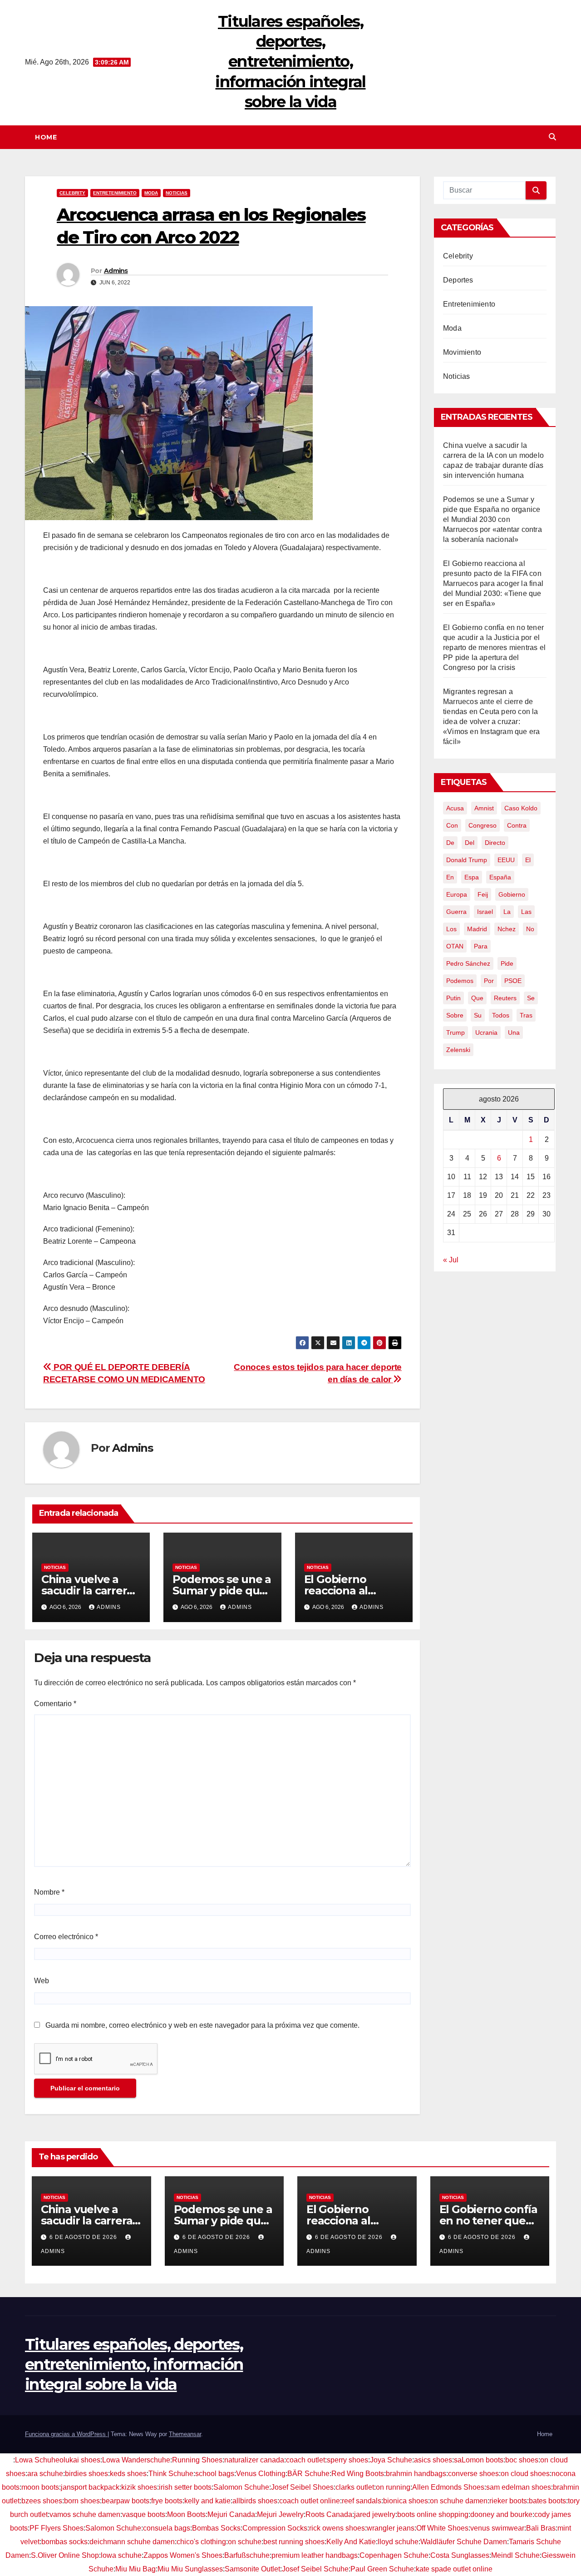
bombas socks (64, 2542)
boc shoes (522, 2460)
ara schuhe (45, 2474)
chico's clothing (201, 2542)
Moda (151, 193)
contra (517, 825)
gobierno (512, 894)
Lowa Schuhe (37, 2460)
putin (453, 998)
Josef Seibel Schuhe (315, 2569)
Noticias (177, 193)
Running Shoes (197, 2460)
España (500, 877)
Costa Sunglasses (460, 2555)
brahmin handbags (416, 2474)
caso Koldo (521, 808)
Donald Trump (467, 860)
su (478, 1015)
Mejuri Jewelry (280, 2514)
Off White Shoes (442, 2528)
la (507, 912)
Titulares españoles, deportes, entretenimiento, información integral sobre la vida (290, 62)
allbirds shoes (255, 2501)
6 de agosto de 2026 (84, 2237)
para (481, 946)
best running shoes (294, 2542)
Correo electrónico (66, 1937)
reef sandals (362, 2501)
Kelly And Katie (351, 2542)
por (489, 981)
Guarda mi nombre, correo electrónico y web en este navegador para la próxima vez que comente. (202, 2025)
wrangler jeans (391, 2528)
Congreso (483, 825)
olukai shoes (80, 2460)
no (530, 929)
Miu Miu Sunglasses (190, 2569)
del (470, 843)
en (450, 877)
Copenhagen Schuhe (394, 2555)
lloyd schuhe (398, 2542)
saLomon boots (479, 2460)
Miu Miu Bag (135, 2569)
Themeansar (185, 2434)
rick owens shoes (337, 2528)
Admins (116, 271)
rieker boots (508, 2501)
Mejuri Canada (231, 2514)
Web (42, 1981)
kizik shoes (139, 2487)
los (451, 929)
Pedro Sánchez (468, 963)
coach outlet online (310, 2501)
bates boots (547, 2501)
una (514, 1032)
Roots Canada (329, 2514)
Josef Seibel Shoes (302, 2487)
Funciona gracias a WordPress (66, 2434)
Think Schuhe (171, 2474)
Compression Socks (275, 2528)
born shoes (82, 2501)
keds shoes (128, 2474)
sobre (455, 1015)
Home (46, 137)
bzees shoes (42, 2501)
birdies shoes (86, 2474)
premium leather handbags (315, 2555)
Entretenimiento (115, 193)
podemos (460, 981)
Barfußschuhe (247, 2555)
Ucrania (486, 1032)
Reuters (505, 998)
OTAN (455, 946)
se (531, 998)
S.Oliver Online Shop (65, 2555)
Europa (457, 894)
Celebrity (72, 193)
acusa (455, 808)
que (477, 998)
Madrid (477, 929)
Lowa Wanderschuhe (136, 2460)
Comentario (55, 1704)
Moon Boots (186, 2514)
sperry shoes (347, 2460)
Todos (501, 1015)
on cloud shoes (525, 2474)
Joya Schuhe (391, 2460)
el (528, 860)
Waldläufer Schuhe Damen (464, 2542)
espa (472, 877)
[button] (552, 137)
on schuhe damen (459, 2501)
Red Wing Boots (358, 2474)
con (452, 825)
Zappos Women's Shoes (183, 2555)
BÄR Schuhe (308, 2474)
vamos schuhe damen (85, 2514)
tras (526, 1015)
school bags (215, 2474)
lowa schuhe (121, 2555)
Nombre (49, 1892)
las (526, 912)
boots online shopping (433, 2514)
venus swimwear (497, 2528)
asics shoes (433, 2460)
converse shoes (473, 2474)
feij (483, 894)
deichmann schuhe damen (132, 2542)
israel (485, 912)
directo (495, 843)
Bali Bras (541, 2528)
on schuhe (245, 2542)
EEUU (506, 860)
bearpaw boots (126, 2501)
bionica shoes (406, 2501)
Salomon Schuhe (241, 2487)
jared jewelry (375, 2514)
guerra (456, 912)
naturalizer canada (254, 2460)
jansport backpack (90, 2487)
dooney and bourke (501, 2514)
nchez (507, 929)
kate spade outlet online (454, 2569)
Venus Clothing (261, 2474)
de (450, 843)
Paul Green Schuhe (382, 2569)
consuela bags (167, 2528)
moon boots (40, 2487)
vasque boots (144, 2514)
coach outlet (305, 2460)
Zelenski (458, 1050)
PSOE (513, 981)
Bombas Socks (216, 2528)
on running (393, 2487)
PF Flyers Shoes (57, 2528)
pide (507, 963)
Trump (455, 1032)
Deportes (458, 280)
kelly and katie (207, 2501)
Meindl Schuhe (515, 2555)
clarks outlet (355, 2487)
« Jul (451, 1260)
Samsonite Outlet (252, 2569)
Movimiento (462, 352)
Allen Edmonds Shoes (448, 2487)
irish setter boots (185, 2487)
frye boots (167, 2501)
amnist (484, 808)
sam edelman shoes (519, 2487)
